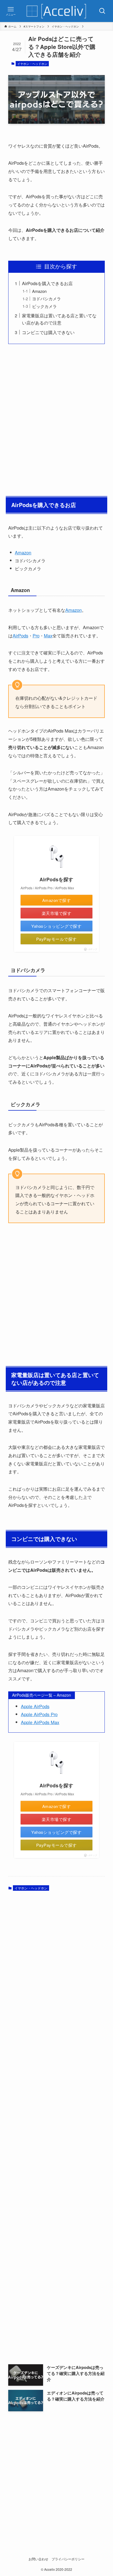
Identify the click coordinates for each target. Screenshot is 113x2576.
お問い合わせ (38, 2559)
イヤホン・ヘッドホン (32, 64)
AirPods (20, 635)
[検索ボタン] (102, 11)
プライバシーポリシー (68, 2559)
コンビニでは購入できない (48, 332)
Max (48, 635)
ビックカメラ (44, 306)
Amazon (39, 291)
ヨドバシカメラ (46, 298)
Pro (36, 635)
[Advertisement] (56, 419)
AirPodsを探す (56, 879)
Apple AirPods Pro (39, 1714)
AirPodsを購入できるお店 (47, 283)
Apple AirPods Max (40, 1722)
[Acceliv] (56, 11)
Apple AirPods (35, 1706)
